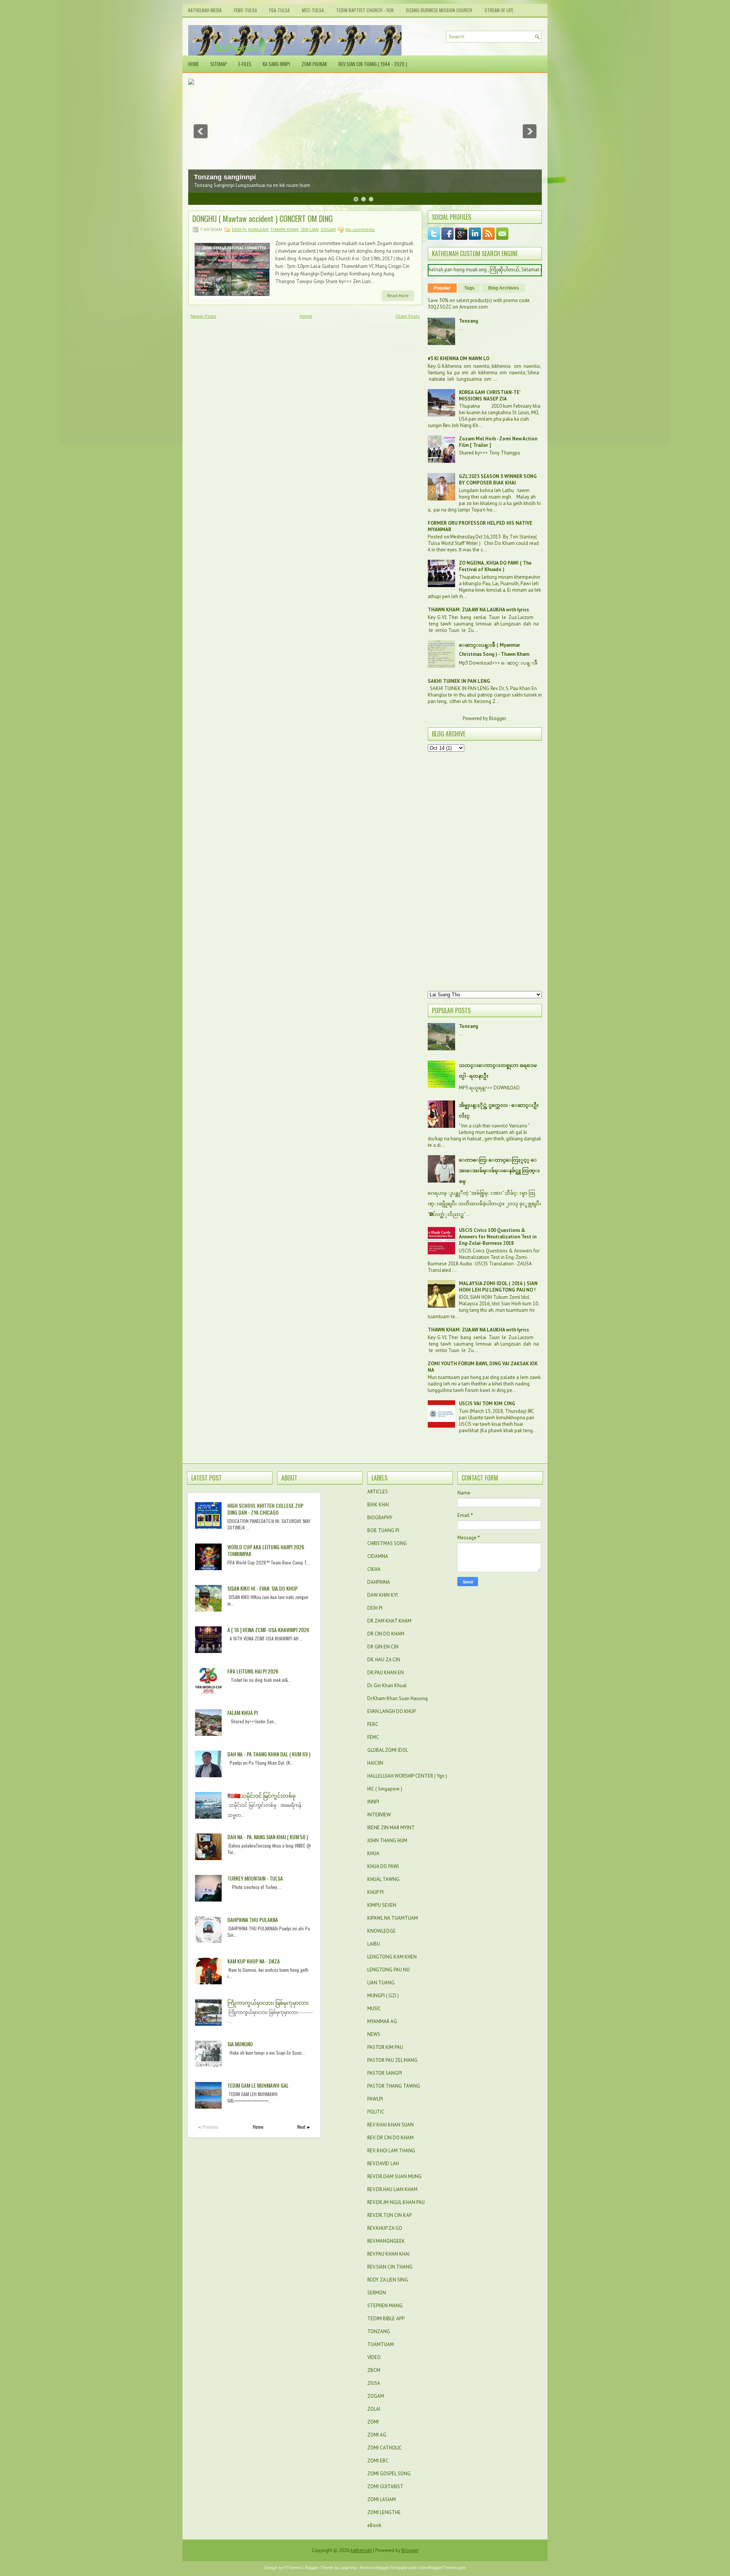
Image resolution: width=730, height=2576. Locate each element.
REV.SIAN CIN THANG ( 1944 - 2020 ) (373, 64)
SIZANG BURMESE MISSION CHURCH (439, 10)
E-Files (245, 64)
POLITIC (376, 2112)
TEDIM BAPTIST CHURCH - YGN (365, 10)
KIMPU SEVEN (382, 1905)
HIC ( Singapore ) (385, 1789)
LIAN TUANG (381, 1983)
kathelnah (361, 2550)
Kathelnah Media (205, 10)
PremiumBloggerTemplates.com (388, 2568)
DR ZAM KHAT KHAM (389, 1621)
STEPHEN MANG (385, 2306)
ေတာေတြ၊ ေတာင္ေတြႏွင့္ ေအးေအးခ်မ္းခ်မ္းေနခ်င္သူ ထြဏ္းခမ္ (499, 1171)
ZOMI (373, 2422)
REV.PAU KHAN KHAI (388, 2254)
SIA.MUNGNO (240, 2044)
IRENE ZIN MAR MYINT (391, 1828)
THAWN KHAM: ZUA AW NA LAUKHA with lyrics (478, 610)
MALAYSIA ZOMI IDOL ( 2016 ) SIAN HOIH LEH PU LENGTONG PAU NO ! (498, 1287)
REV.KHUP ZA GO (385, 2228)
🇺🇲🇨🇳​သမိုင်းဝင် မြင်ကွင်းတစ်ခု (261, 1795)
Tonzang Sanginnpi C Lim (236, 177)
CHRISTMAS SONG (387, 1543)
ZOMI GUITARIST (385, 2487)
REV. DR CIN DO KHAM (390, 2138)
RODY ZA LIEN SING (388, 2280)
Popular (442, 288)
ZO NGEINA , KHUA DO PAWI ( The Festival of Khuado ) (495, 566)
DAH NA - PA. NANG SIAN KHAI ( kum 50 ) (268, 1837)
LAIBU (374, 1944)
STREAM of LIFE (499, 10)
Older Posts (408, 316)
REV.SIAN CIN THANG (390, 2267)
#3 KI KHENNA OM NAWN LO (459, 359)
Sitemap (219, 64)
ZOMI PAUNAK (314, 64)
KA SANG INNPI (276, 64)
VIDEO (374, 2357)
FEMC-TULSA (245, 10)
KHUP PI (375, 1892)
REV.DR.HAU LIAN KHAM (392, 2189)
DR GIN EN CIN (383, 1647)
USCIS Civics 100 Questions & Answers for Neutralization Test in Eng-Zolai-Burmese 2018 (498, 1237)
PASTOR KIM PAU (385, 2047)
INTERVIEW (379, 1815)
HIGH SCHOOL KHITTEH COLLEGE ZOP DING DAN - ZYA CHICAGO (265, 1509)
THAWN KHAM (284, 229)
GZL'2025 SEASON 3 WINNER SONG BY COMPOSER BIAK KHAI (498, 480)
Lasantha (348, 2568)
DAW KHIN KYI (382, 1595)
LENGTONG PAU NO (389, 1970)
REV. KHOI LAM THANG (391, 2151)
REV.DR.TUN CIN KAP (390, 2215)
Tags (469, 288)
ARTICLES (378, 1492)
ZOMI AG (377, 2435)
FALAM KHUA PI (243, 1712)
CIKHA (374, 1569)
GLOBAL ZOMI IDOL (388, 1750)
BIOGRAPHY (380, 1518)
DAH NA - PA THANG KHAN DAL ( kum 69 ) (269, 1754)
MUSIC (374, 2008)
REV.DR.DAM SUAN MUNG (394, 2176)
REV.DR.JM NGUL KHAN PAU (396, 2202)
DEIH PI (239, 229)
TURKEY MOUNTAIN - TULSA (255, 1878)
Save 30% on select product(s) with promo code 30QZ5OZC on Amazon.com (479, 304)
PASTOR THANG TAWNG (394, 2086)
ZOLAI (374, 2409)
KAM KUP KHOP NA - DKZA (254, 1961)
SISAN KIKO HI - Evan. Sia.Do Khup (263, 1588)
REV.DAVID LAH (383, 2164)
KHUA (373, 1853)
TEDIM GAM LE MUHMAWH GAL (258, 2085)
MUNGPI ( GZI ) (383, 1996)
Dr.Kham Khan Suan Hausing (398, 1698)
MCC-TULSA (313, 10)
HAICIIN (375, 1763)
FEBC (373, 1724)
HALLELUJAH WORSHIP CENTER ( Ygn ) (407, 1776)
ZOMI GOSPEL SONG (389, 2474)
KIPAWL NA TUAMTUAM (393, 1918)
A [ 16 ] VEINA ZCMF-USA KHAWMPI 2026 (268, 1630)
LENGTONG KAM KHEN (392, 1957)
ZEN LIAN (309, 229)
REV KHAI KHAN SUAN (390, 2125)
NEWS (374, 2034)
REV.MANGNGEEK (386, 2241)
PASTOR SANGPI (385, 2073)
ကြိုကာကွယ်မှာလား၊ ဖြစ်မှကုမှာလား (268, 2002)
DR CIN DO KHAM (386, 1634)
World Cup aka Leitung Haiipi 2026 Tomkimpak (266, 1550)
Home (194, 64)
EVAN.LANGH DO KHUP (392, 1711)
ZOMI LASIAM (382, 2499)
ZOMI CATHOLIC (385, 2448)
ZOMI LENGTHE (384, 2512)
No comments (360, 229)
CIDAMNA (378, 1556)
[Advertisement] (485, 871)
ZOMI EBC (378, 2461)
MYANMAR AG (382, 2021)
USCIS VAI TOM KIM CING (487, 1404)
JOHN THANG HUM (387, 1841)
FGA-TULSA (279, 10)
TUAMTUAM (381, 2344)
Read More (398, 295)
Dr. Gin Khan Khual (387, 1685)
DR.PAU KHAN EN (386, 1673)
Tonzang (468, 321)
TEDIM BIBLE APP (386, 2319)
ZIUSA (374, 2383)
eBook (374, 2525)
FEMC (373, 1737)
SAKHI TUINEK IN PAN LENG (459, 681)
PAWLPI (375, 2099)
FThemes (293, 2568)
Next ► (304, 2127)
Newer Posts (203, 316)
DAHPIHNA (379, 1582)
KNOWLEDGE (382, 1931)
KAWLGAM (258, 229)
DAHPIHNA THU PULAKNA (253, 1920)
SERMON (377, 2293)
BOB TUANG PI (383, 1530)
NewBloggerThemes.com (443, 2568)
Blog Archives (504, 288)
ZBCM (374, 2370)
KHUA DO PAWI (383, 1866)
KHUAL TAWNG (383, 1879)
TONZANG (379, 2331)
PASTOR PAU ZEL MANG (392, 2060)
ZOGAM (328, 229)
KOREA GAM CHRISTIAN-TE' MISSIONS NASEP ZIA (490, 396)
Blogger (497, 718)
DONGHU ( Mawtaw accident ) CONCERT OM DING (263, 218)
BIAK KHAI (378, 1505)
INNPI (373, 1802)
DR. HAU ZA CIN (384, 1660)
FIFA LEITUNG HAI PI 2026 (253, 1671)
